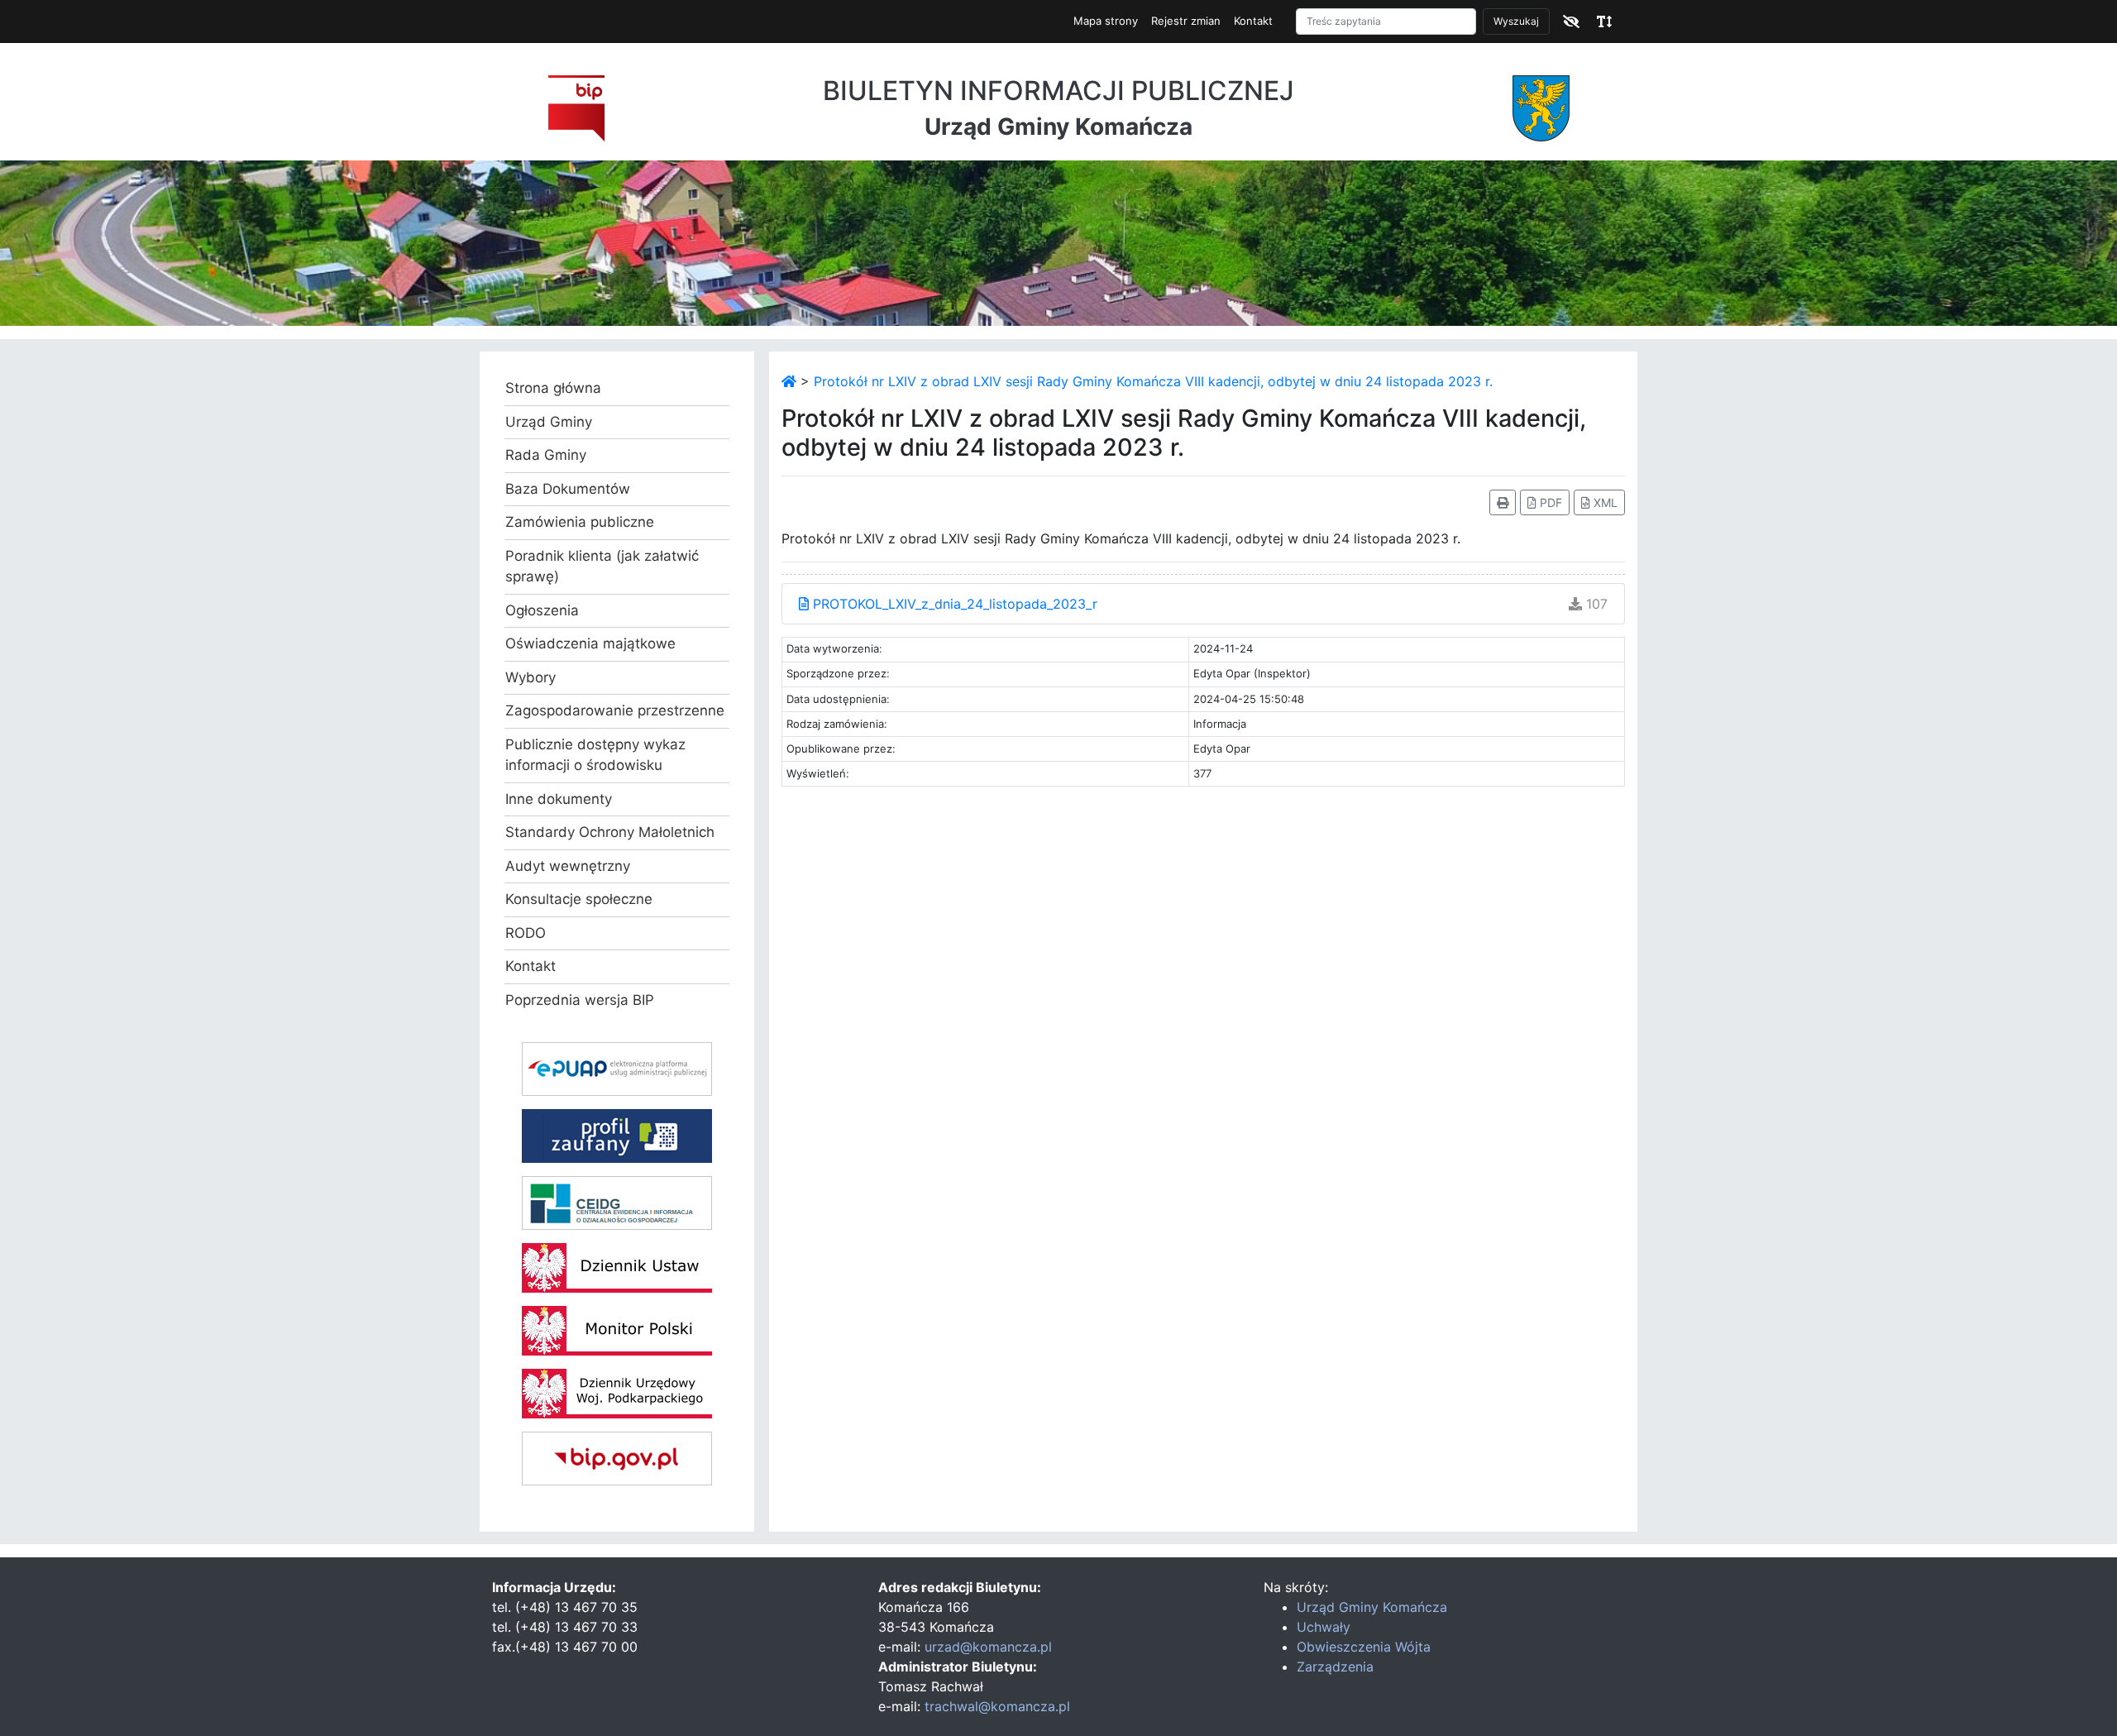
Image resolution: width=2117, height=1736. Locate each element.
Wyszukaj (1516, 21)
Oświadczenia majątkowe (590, 643)
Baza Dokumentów (568, 489)
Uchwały (1324, 1627)
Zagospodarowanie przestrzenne (615, 710)
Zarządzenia (1335, 1667)
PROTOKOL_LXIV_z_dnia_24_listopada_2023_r (953, 604)
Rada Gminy (546, 455)
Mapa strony (1106, 21)
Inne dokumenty (559, 799)
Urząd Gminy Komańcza (1372, 1607)
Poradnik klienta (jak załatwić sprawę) (602, 567)
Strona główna (553, 388)
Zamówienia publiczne (580, 522)
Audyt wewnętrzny (568, 866)
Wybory (530, 677)
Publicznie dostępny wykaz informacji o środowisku (595, 755)
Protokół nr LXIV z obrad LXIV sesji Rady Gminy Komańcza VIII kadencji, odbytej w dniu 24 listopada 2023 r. (1153, 381)
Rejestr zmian (1186, 21)
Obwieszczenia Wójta (1364, 1647)
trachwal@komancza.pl (997, 1706)
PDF (1549, 502)
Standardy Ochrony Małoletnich (610, 832)
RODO (526, 933)
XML (1604, 502)
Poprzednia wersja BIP (580, 1000)
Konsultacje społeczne (579, 899)
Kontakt (1253, 21)
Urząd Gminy (549, 422)
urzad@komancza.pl (988, 1647)
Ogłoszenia (542, 610)
